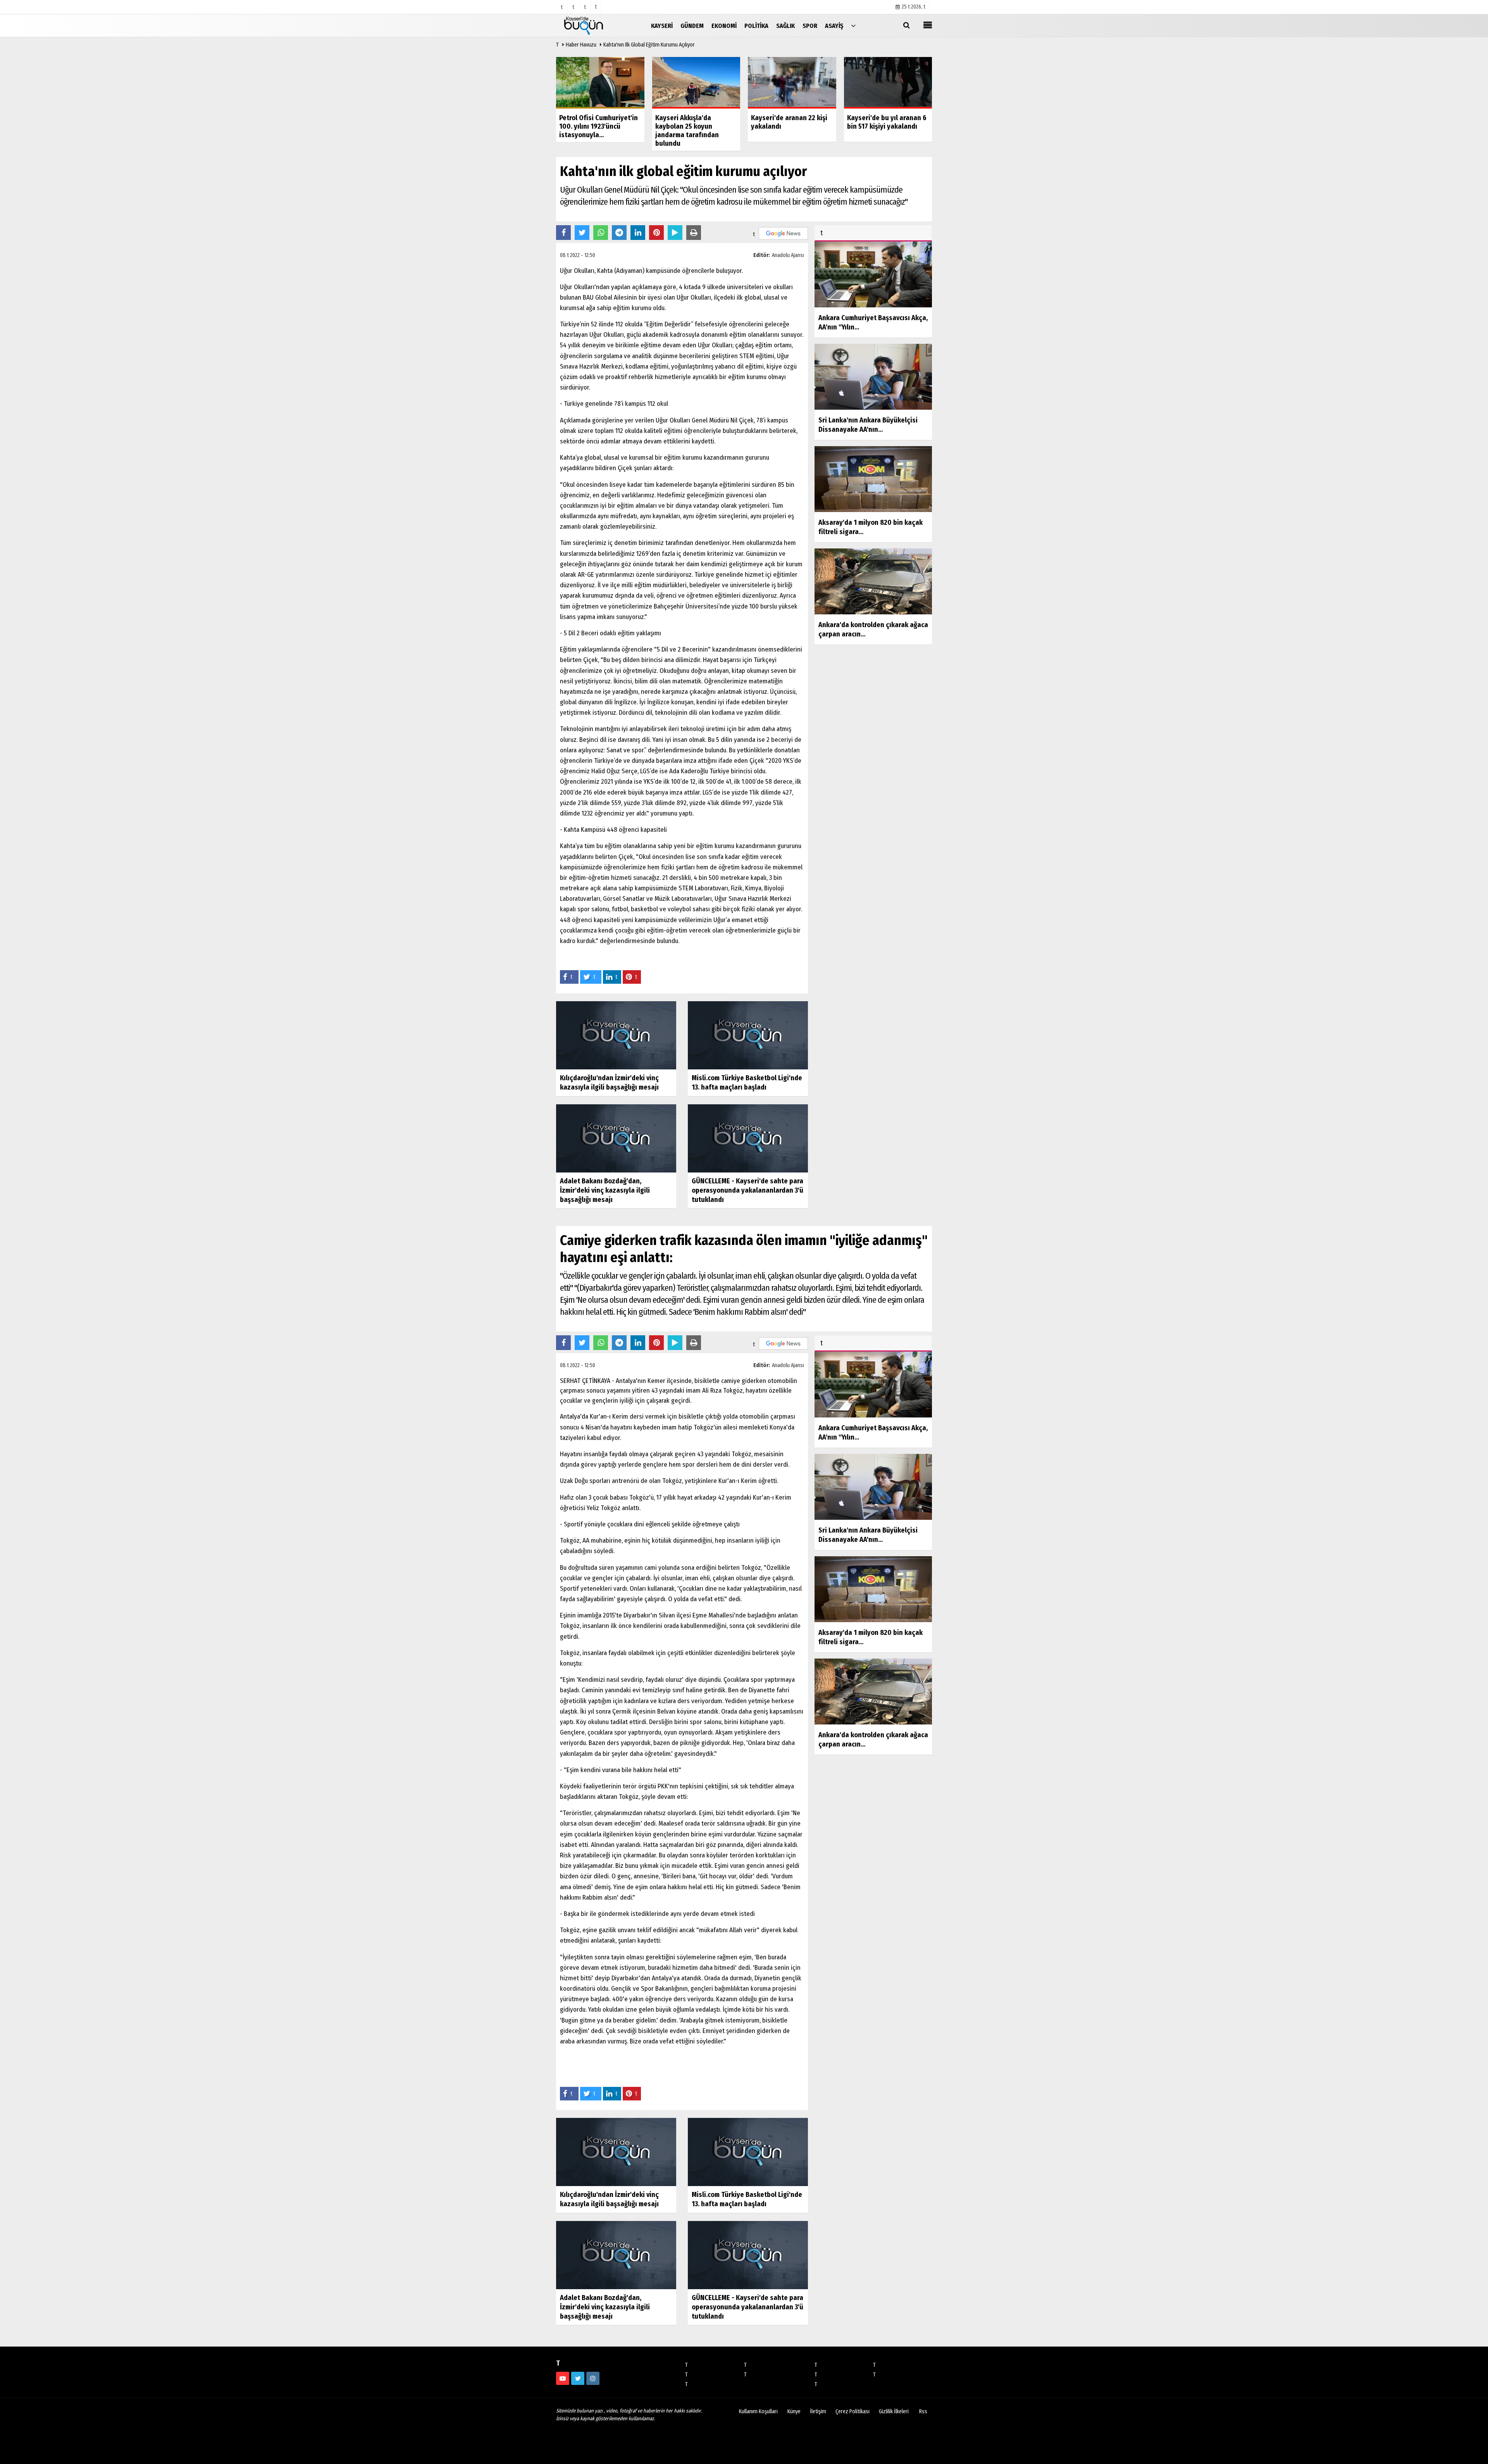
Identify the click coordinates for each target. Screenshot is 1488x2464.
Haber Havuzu (581, 45)
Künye (794, 2411)
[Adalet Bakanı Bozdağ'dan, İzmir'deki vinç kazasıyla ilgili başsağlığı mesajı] (616, 1138)
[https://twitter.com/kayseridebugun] (578, 2378)
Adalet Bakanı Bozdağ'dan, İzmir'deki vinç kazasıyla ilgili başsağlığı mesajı (605, 1190)
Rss (923, 2411)
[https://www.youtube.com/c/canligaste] (563, 2378)
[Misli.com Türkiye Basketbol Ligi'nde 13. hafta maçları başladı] (748, 1035)
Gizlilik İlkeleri (894, 2411)
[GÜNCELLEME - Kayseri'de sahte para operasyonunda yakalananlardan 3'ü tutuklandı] (748, 1138)
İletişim (818, 2411)
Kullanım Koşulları (758, 2411)
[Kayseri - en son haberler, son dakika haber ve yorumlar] (595, 25)
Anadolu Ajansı (788, 255)
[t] (853, 25)
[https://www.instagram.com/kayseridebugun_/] (593, 2378)
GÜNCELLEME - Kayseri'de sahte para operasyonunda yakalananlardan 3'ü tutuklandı (747, 1190)
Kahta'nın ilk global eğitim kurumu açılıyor (649, 45)
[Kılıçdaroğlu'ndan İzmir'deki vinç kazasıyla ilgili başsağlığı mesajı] (616, 1035)
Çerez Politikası (852, 2411)
